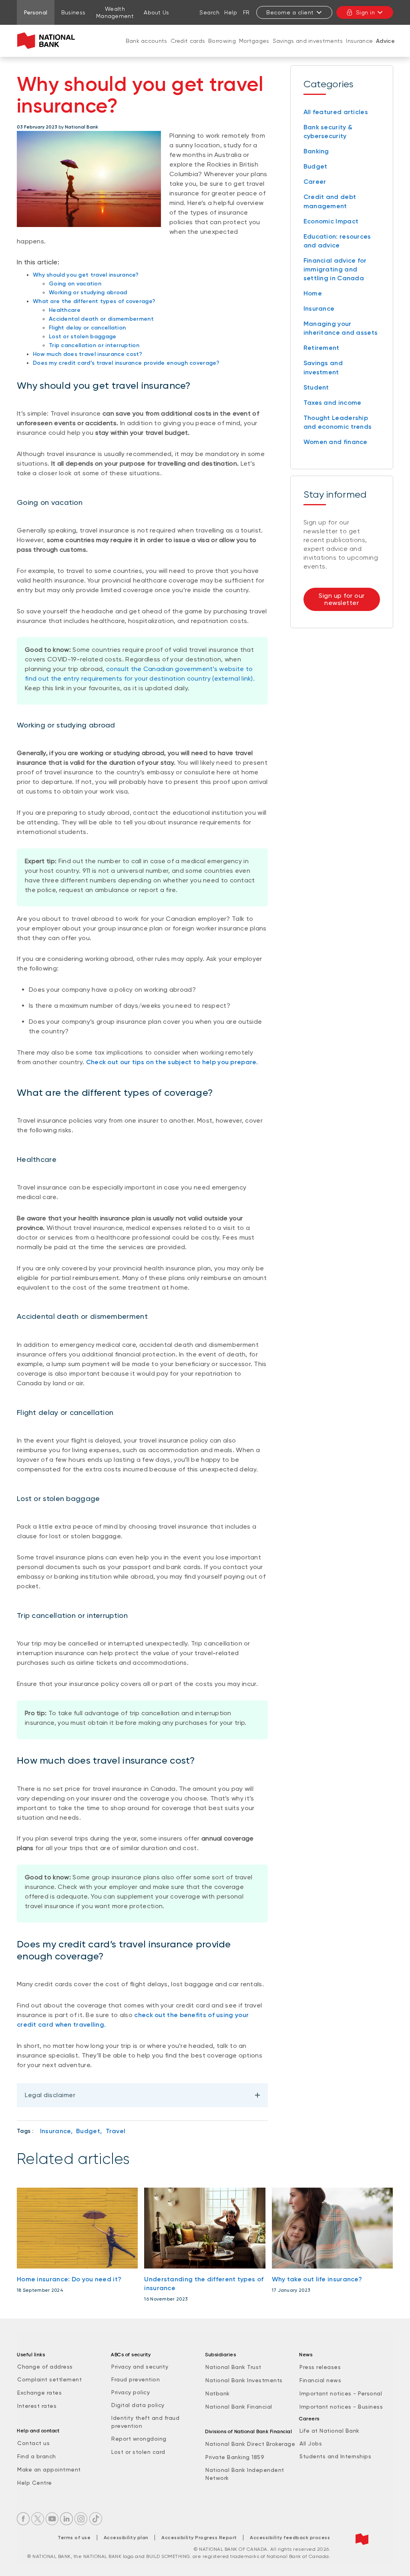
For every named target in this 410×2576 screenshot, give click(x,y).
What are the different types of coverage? (94, 301)
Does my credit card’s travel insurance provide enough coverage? (126, 363)
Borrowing (222, 41)
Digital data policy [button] (138, 2405)
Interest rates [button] (37, 2406)
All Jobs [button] (311, 2443)
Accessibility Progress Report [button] (199, 2538)
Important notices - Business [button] (341, 2407)
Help (231, 12)
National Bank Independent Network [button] (245, 2474)
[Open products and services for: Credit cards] (188, 49)
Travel (116, 2131)
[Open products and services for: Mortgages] (254, 49)
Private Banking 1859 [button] (235, 2457)
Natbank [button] (218, 2393)
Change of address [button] (45, 2367)
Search (209, 12)
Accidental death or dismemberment (101, 319)
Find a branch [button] (37, 2456)
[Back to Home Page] (48, 41)
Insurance (359, 41)
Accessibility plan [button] (126, 2538)
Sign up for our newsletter (342, 599)
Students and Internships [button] (335, 2456)
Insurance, (56, 2131)
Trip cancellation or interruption (94, 345)
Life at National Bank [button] (330, 2431)
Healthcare (65, 310)
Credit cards (188, 41)
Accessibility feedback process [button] (290, 2538)
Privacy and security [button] (140, 2367)
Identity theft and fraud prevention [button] (145, 2422)
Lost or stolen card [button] (138, 2452)
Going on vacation (75, 284)
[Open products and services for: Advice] (386, 49)
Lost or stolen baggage (83, 337)
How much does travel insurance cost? (88, 354)
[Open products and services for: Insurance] (360, 49)
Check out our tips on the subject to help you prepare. (172, 1062)
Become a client (290, 12)
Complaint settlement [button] (49, 2379)
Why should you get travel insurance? (86, 275)
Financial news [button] (320, 2380)
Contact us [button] (33, 2443)
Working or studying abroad (88, 292)
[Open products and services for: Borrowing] (222, 49)
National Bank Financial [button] (239, 2407)
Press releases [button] (320, 2367)
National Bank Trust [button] (233, 2367)
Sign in (366, 12)
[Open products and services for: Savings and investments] (308, 49)
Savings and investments (308, 41)
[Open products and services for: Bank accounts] (147, 49)
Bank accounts (147, 41)
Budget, (89, 2131)
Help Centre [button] (35, 2483)
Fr (246, 12)
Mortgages (254, 41)
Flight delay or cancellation (87, 328)
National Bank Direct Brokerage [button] (250, 2444)
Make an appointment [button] (49, 2470)
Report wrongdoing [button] (139, 2439)
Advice (385, 41)
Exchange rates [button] (39, 2393)
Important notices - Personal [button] (341, 2393)
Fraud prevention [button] (136, 2379)
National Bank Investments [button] (244, 2380)
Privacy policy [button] (131, 2392)
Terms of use (74, 2538)
